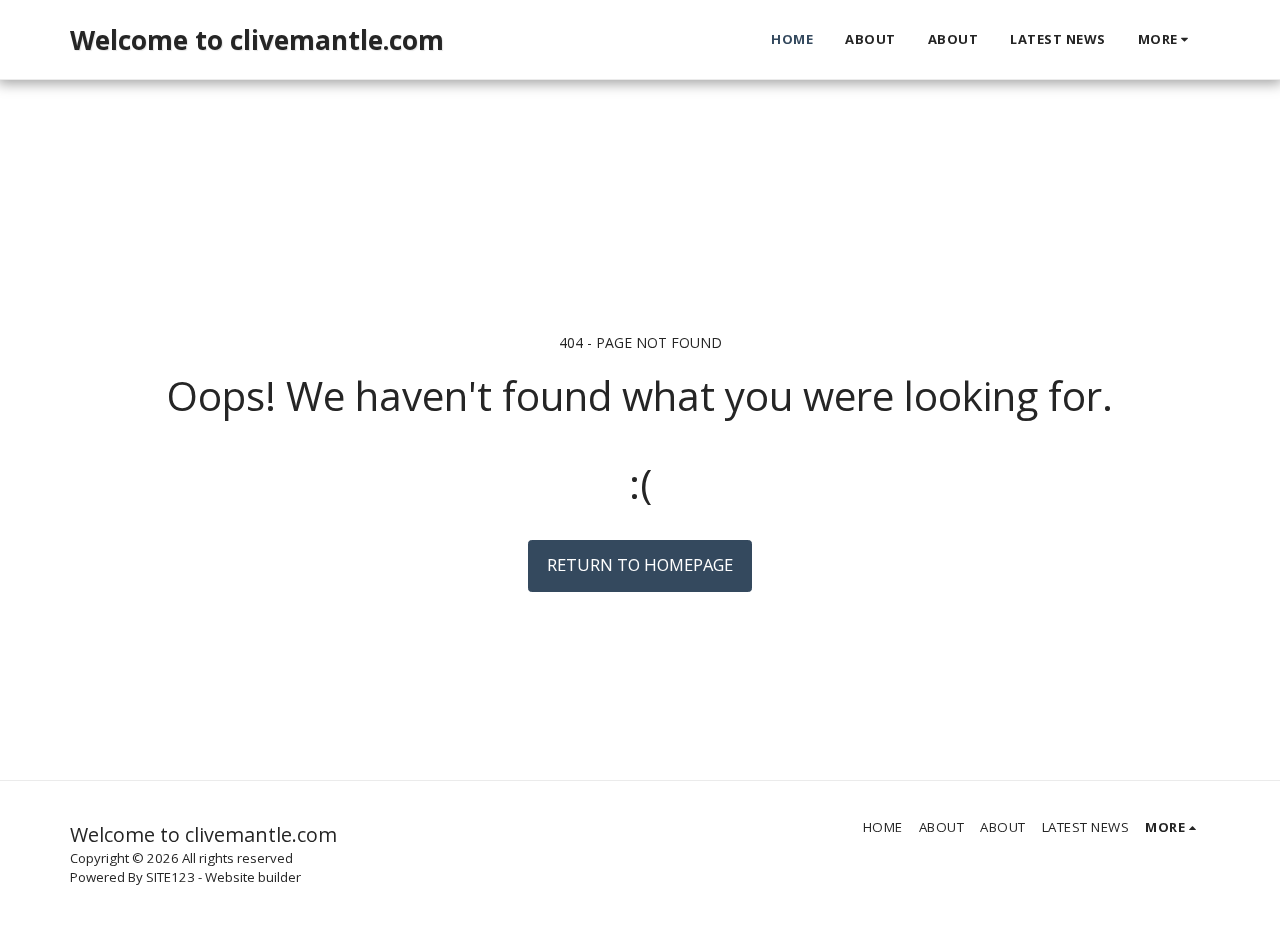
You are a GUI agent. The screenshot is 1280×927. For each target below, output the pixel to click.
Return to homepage (640, 564)
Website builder (253, 877)
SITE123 (170, 877)
